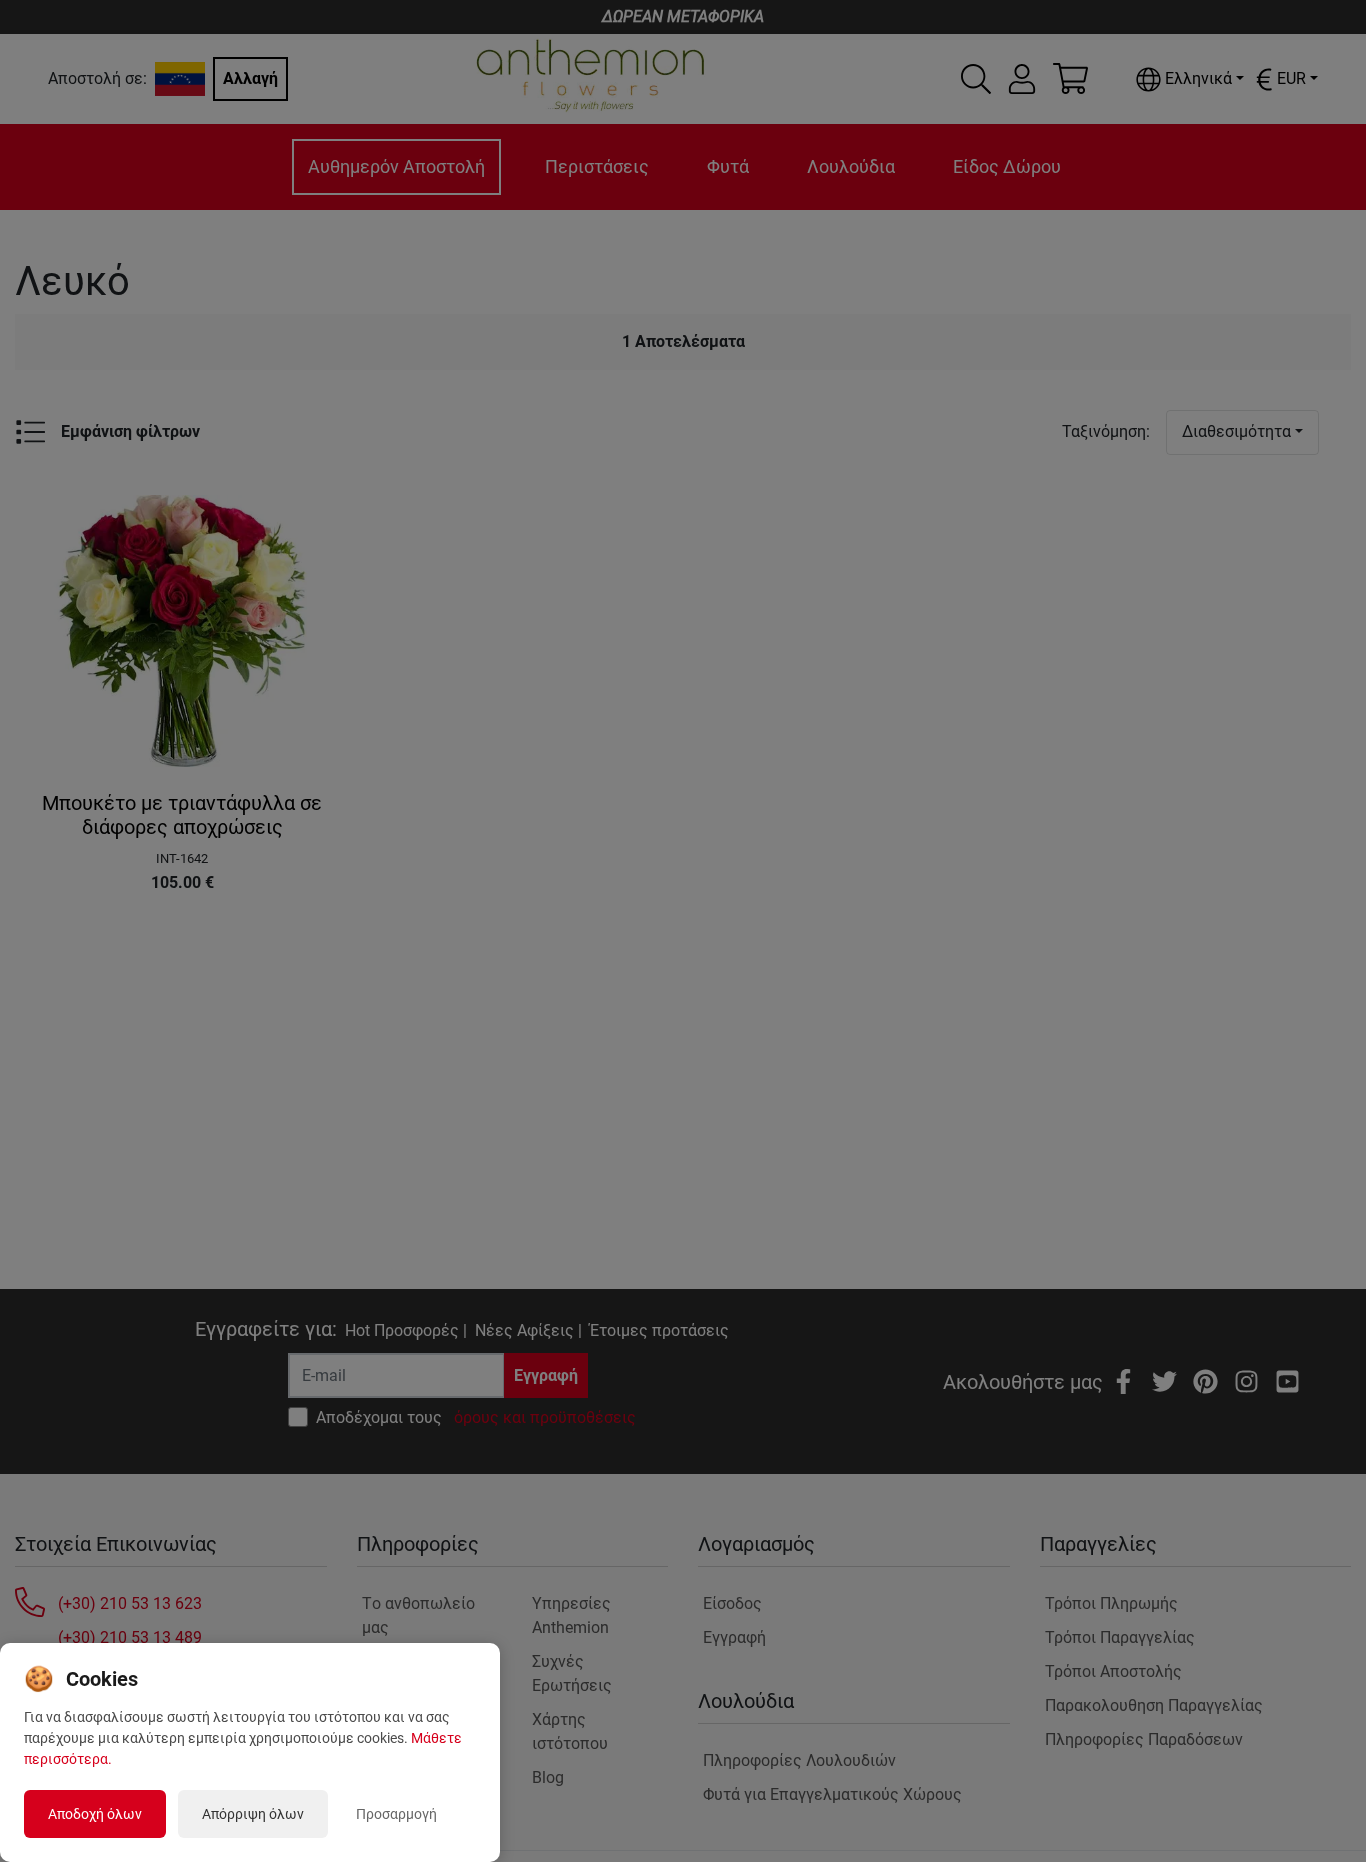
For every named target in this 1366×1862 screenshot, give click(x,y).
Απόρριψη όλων (253, 1814)
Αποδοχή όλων (95, 1814)
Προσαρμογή (396, 1814)
